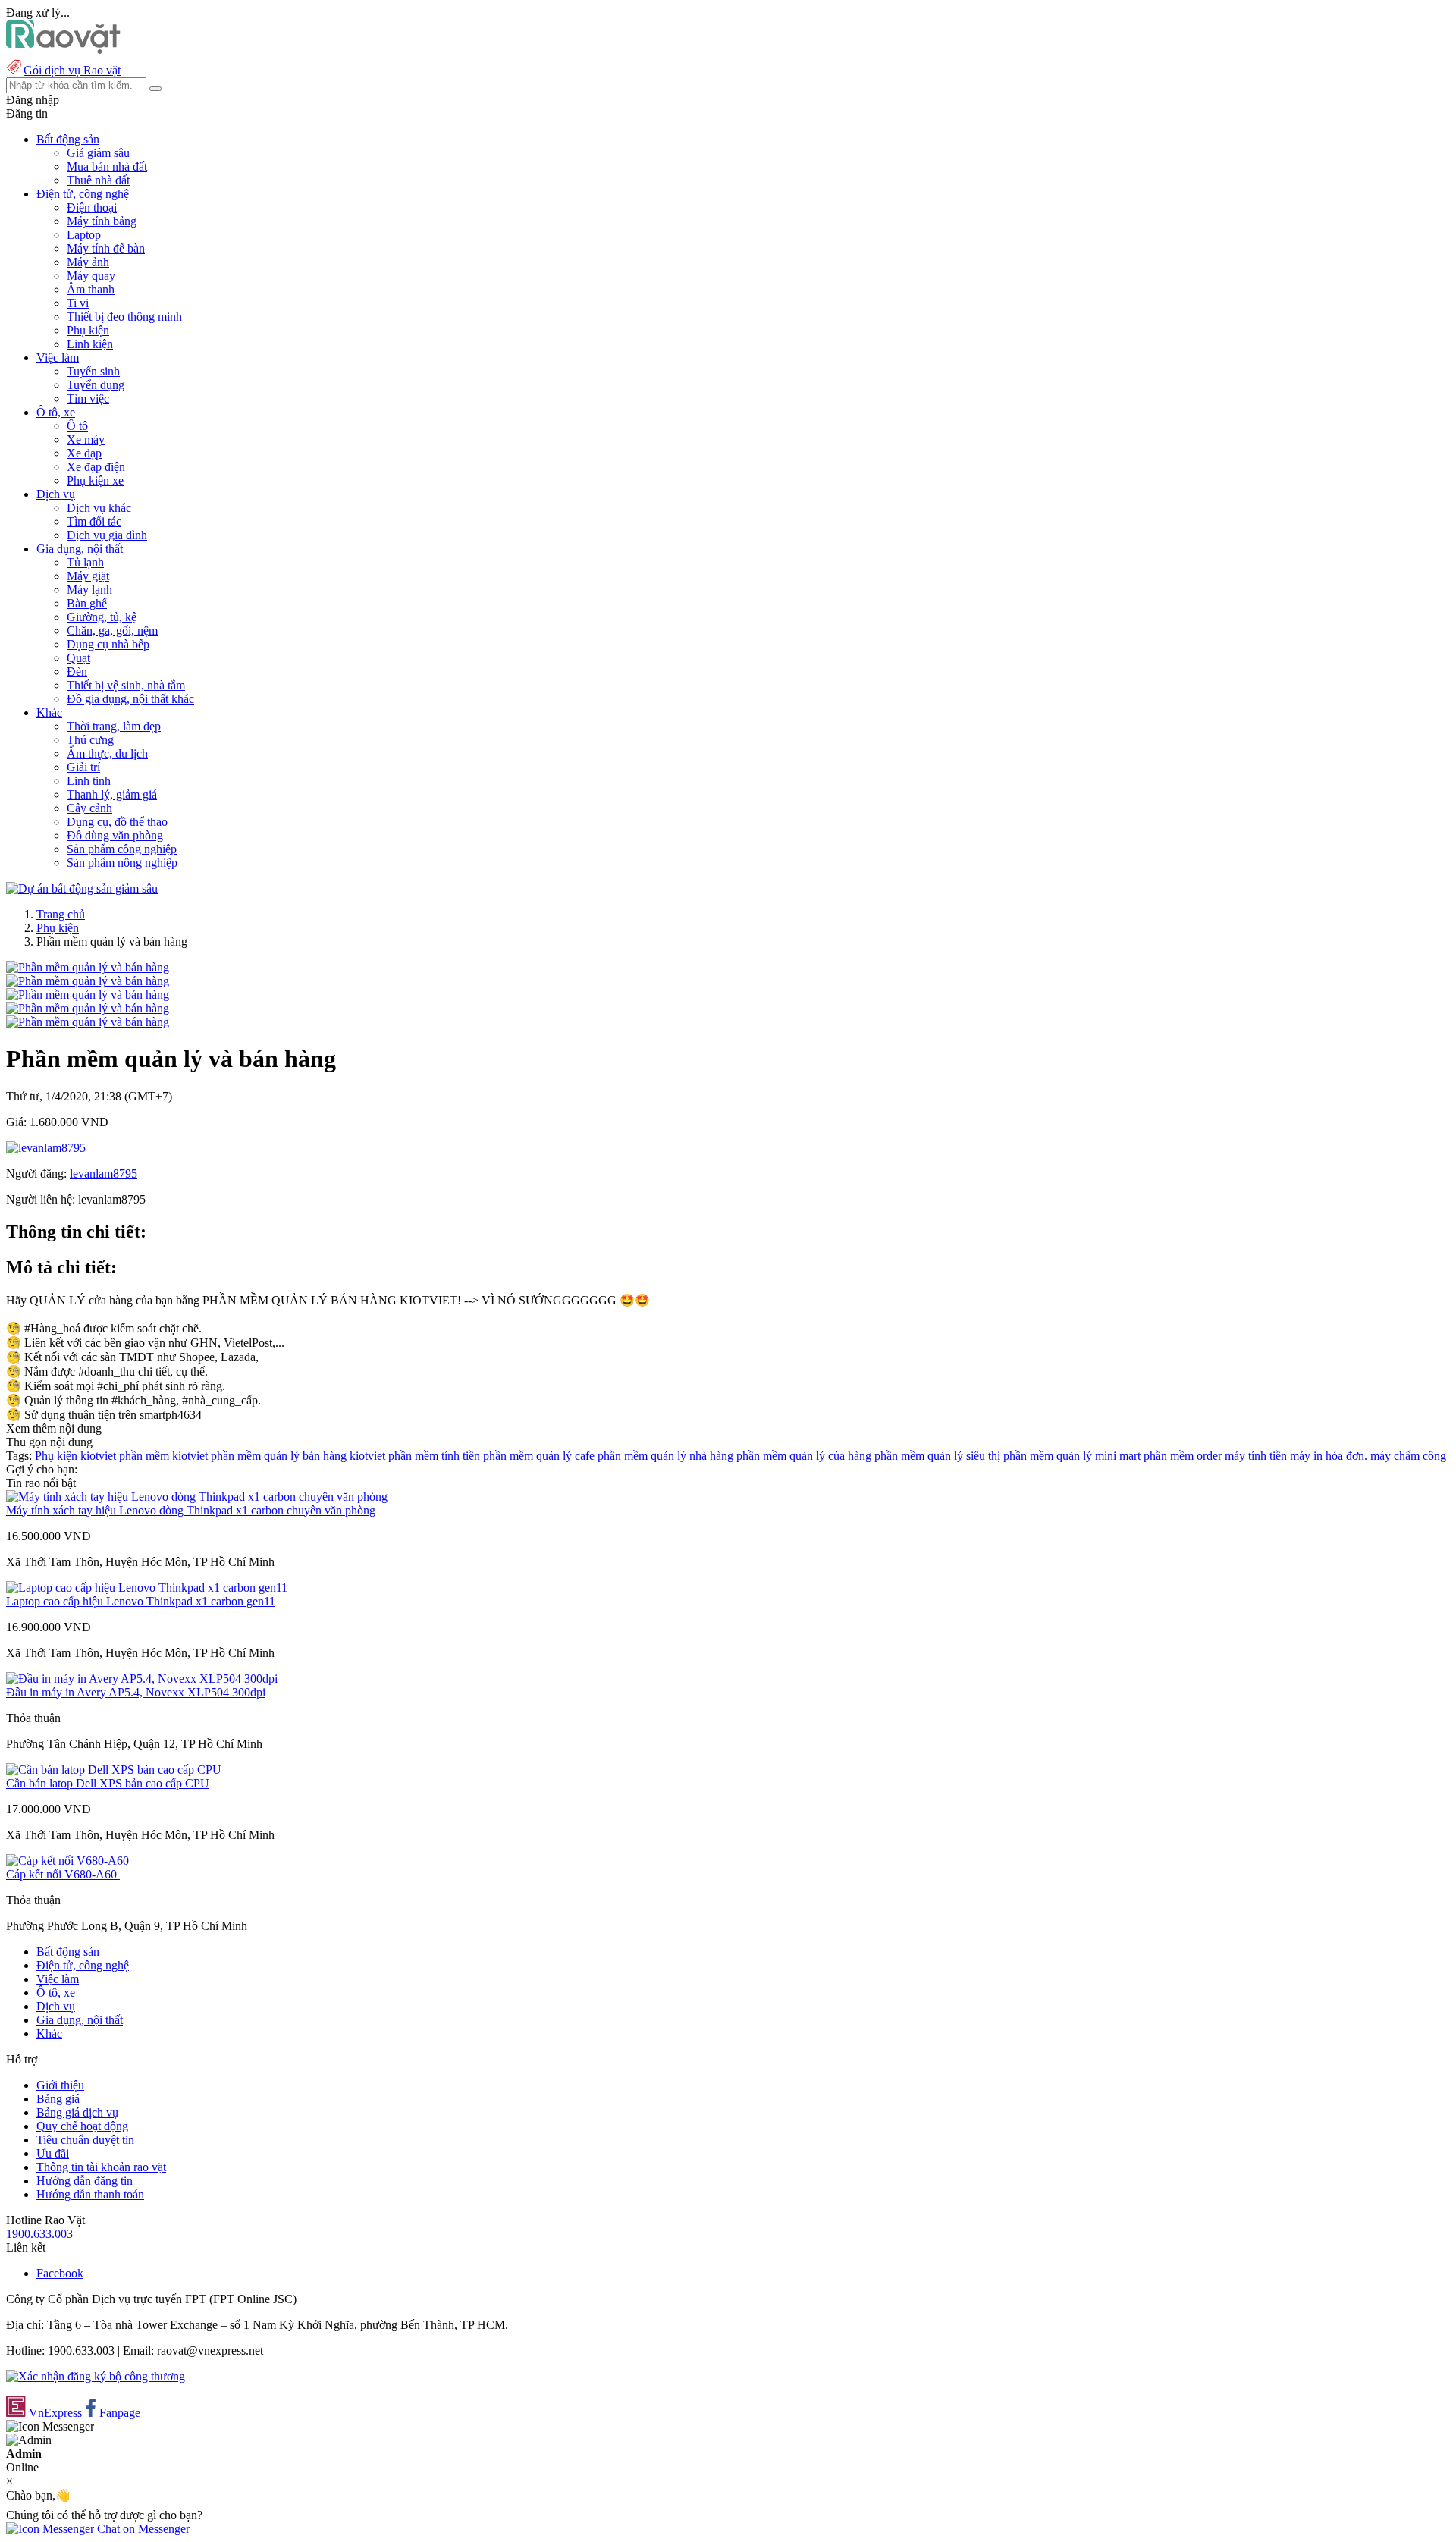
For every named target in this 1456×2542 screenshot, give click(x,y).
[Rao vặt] (63, 50)
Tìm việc (88, 399)
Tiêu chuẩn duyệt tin (85, 2140)
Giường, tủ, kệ (102, 617)
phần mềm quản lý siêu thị (937, 1456)
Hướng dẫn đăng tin (85, 2181)
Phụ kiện (88, 330)
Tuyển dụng (96, 385)
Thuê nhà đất (98, 180)
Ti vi (78, 303)
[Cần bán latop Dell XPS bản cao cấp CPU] (114, 1770)
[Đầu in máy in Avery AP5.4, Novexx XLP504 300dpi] (142, 1679)
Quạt (78, 658)
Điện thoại (92, 207)
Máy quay (91, 276)
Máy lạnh (89, 590)
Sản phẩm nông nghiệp (122, 863)
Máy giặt (88, 576)
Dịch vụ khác (99, 508)
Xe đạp (84, 453)
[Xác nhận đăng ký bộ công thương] (96, 2376)
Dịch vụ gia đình (107, 535)
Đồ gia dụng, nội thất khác (130, 699)
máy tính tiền (1256, 1456)
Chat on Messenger (142, 2529)
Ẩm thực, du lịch (107, 753)
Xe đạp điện (96, 467)
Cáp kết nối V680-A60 (63, 1874)
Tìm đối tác (94, 521)
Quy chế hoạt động (82, 2126)
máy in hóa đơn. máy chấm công (1368, 1456)
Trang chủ (61, 914)
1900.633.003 (39, 2234)
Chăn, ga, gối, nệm (112, 631)
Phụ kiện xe (95, 480)
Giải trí (83, 767)
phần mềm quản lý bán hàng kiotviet (298, 1456)
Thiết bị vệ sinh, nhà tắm (126, 685)
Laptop (84, 235)
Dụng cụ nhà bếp (108, 644)
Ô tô (77, 426)
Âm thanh (91, 289)
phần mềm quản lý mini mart (1072, 1456)
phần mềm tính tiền (434, 1456)
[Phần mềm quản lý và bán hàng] (88, 967)
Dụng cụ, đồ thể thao (117, 822)
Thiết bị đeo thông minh (124, 317)
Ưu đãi (53, 2153)
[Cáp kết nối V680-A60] (69, 1861)
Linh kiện (90, 344)
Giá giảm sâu (98, 153)
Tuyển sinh (93, 371)
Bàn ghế (87, 603)
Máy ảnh (88, 262)
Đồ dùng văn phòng (115, 835)
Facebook (60, 2273)
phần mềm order (1183, 1456)
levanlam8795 (104, 1174)
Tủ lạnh (85, 562)
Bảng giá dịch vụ (77, 2112)
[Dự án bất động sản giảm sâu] (82, 888)
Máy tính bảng (102, 221)
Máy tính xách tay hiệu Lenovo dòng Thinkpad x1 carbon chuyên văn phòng (191, 1510)
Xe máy (86, 439)
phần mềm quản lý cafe (539, 1456)
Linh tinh (89, 781)
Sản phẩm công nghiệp (122, 849)
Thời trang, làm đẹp (114, 726)
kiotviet (98, 1456)
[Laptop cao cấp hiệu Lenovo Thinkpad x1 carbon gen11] (147, 1588)
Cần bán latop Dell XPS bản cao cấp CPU (108, 1783)
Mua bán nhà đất (107, 166)
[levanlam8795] (46, 1148)
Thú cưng (90, 740)
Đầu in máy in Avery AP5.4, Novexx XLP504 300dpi (136, 1692)
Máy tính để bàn (106, 248)
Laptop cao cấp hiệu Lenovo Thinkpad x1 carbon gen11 (141, 1601)
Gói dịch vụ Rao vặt (72, 70)
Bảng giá (58, 2099)
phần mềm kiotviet (163, 1456)
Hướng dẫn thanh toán (90, 2194)
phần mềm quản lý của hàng (804, 1456)
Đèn (77, 672)
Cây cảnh (89, 808)
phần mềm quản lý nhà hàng (665, 1456)
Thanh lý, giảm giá (112, 794)
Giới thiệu (60, 2085)
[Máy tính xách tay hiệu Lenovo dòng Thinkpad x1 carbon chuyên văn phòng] (197, 1497)
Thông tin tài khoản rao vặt (101, 2167)
